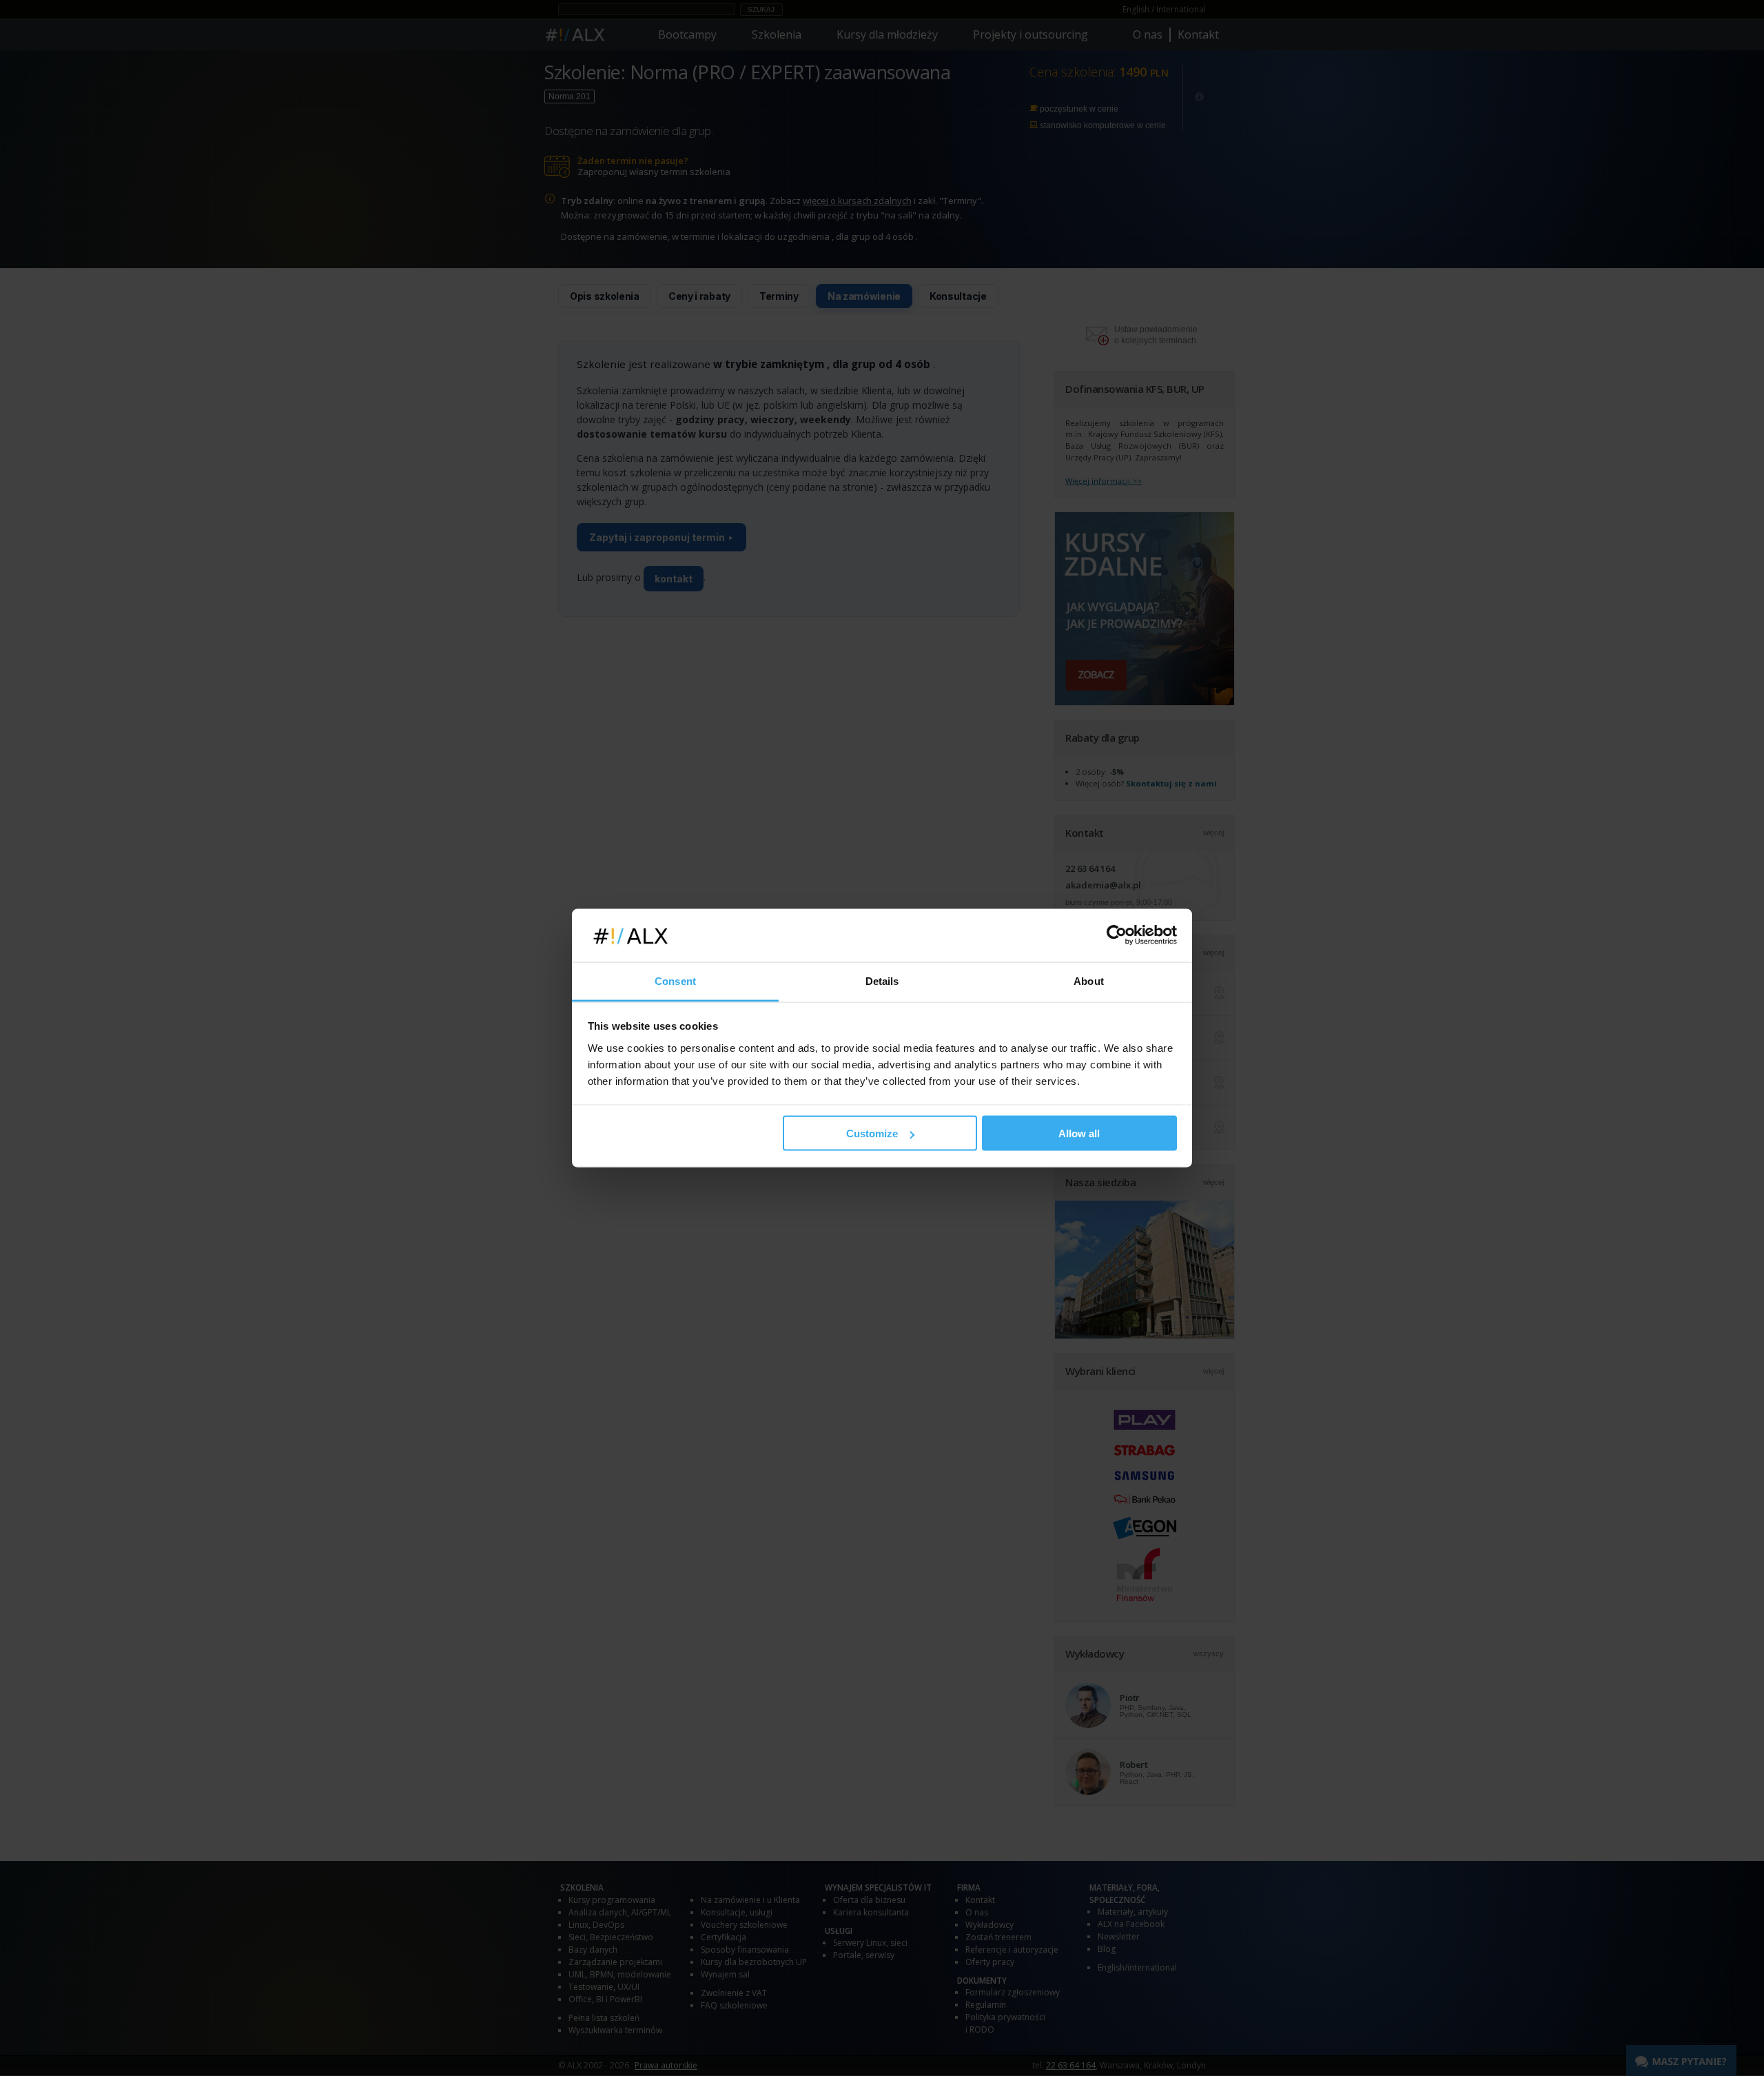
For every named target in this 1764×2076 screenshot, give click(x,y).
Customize (872, 1133)
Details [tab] (882, 980)
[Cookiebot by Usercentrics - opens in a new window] (1117, 935)
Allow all (1079, 1133)
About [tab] (1089, 980)
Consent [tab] (675, 980)
